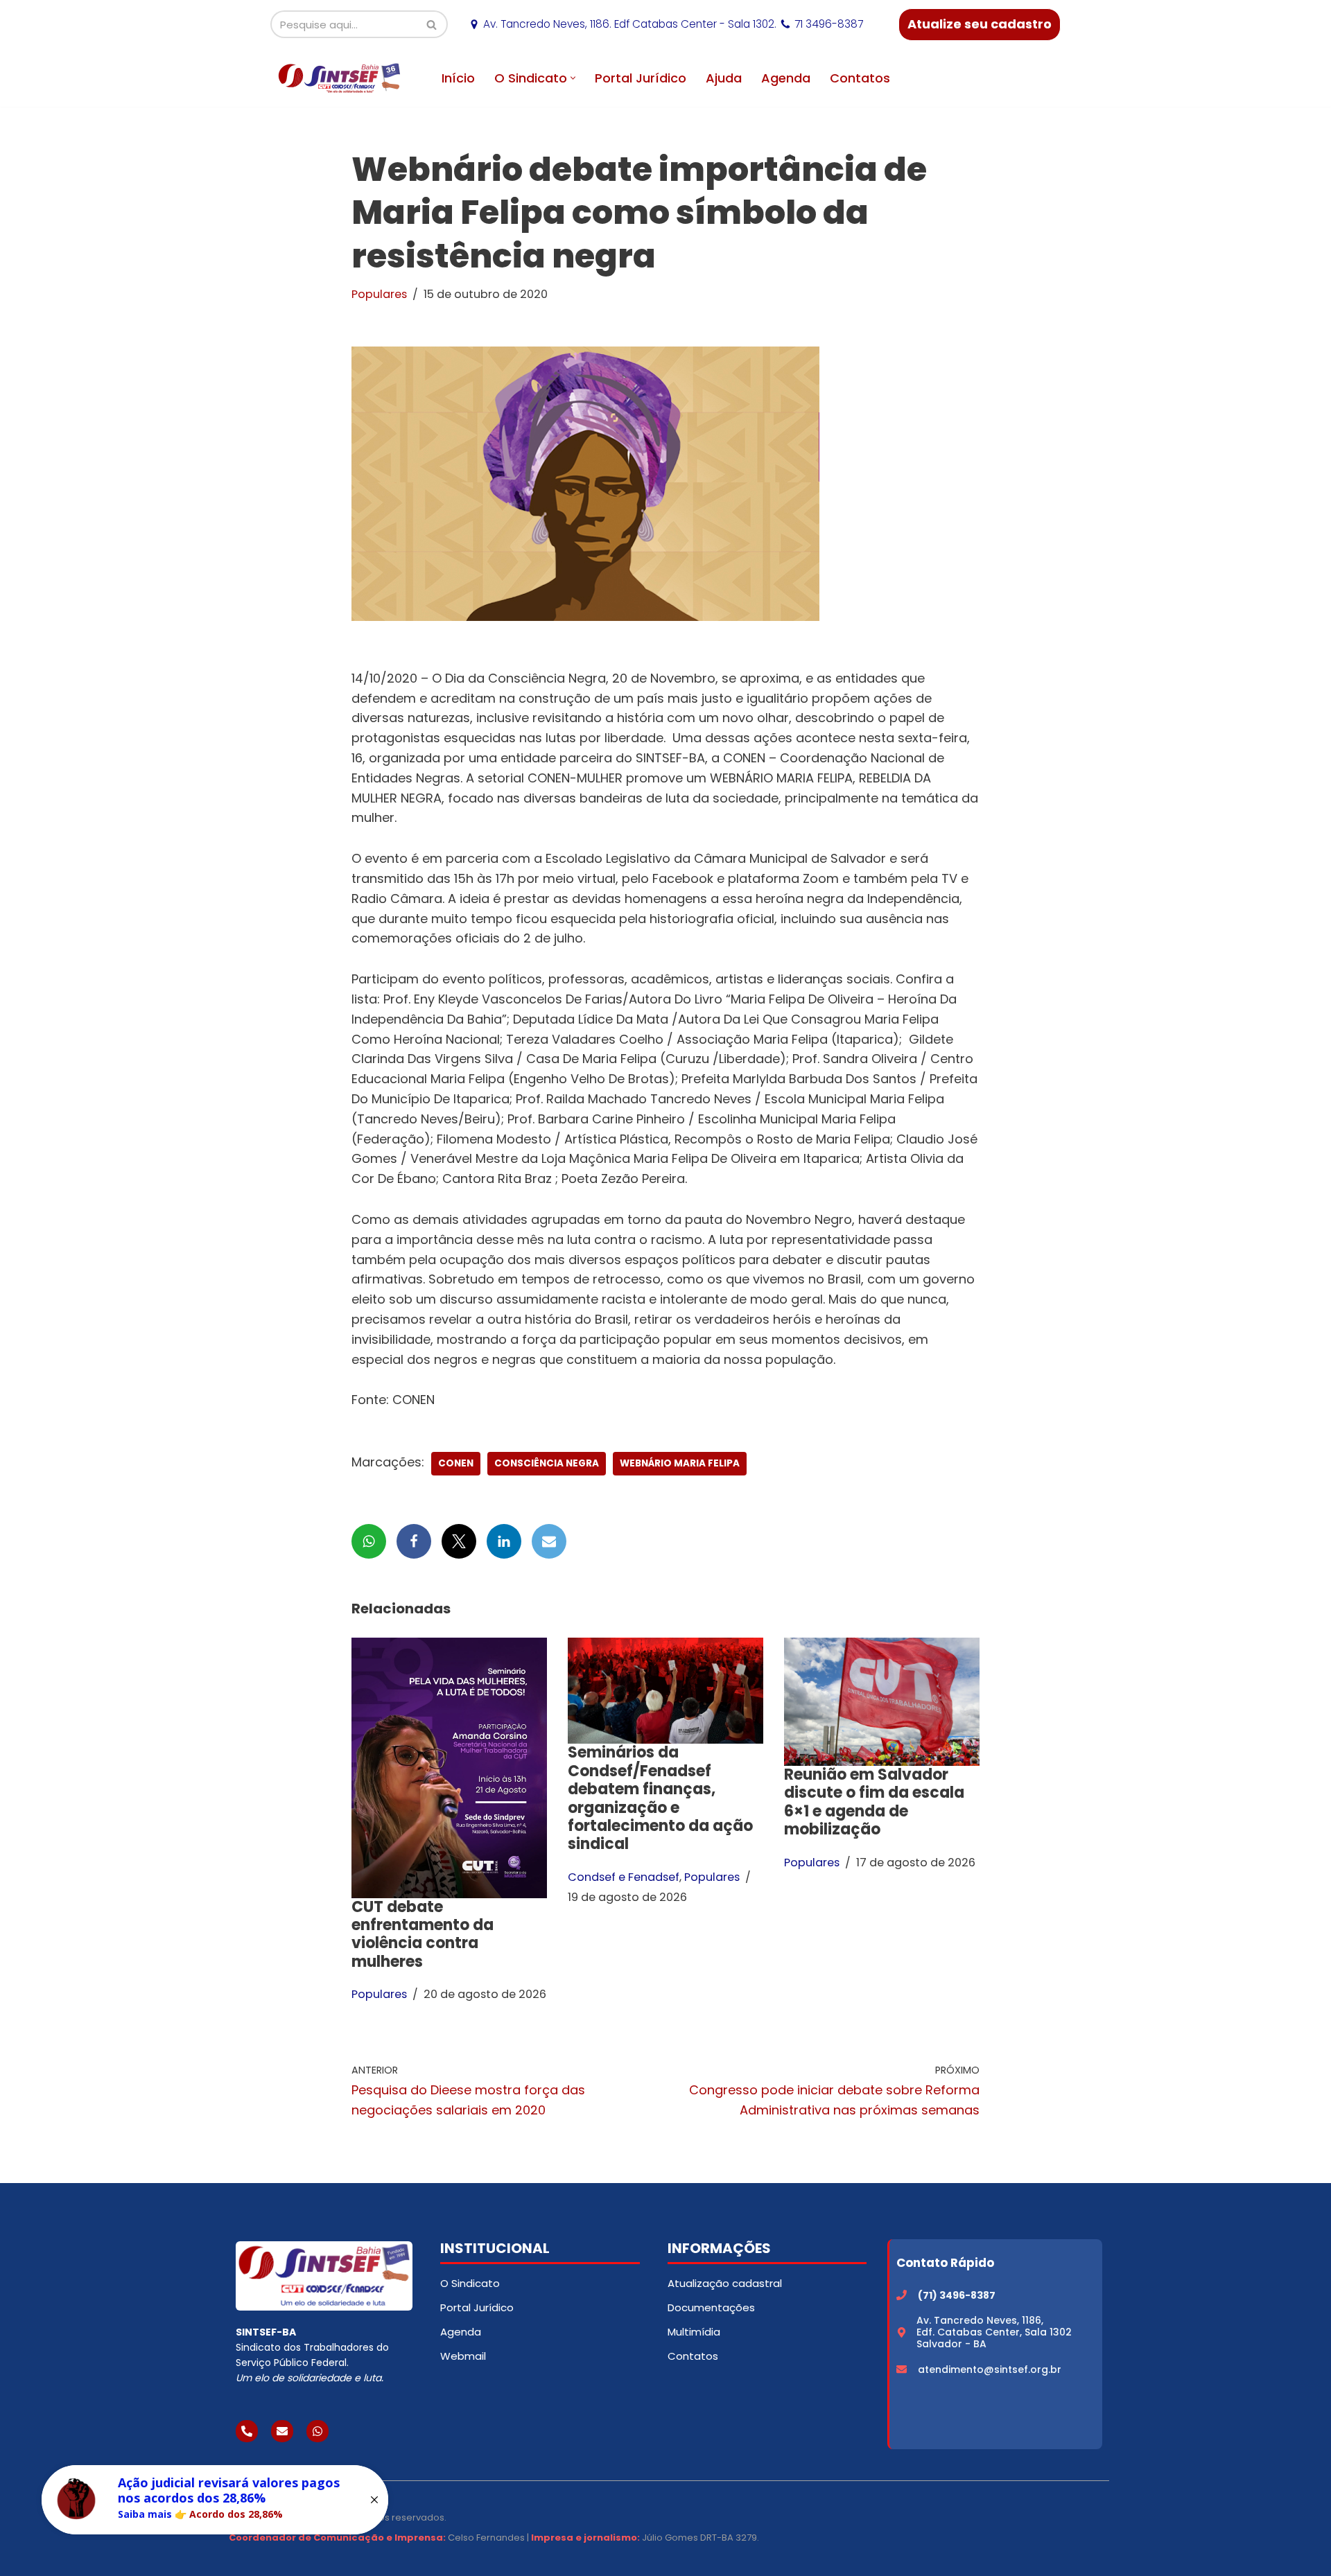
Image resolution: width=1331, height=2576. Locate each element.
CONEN (456, 1463)
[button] (573, 78)
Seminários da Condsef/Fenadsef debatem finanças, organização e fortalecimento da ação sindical (660, 1798)
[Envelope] (282, 2431)
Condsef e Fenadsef (624, 1877)
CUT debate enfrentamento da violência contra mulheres (423, 1934)
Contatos (860, 78)
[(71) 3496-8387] (902, 2295)
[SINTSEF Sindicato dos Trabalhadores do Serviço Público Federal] (340, 78)
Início (458, 78)
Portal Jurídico (641, 78)
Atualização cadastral (725, 2283)
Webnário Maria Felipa (680, 1463)
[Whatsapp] (317, 2431)
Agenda (786, 78)
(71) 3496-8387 (957, 2295)
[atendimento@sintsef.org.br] (902, 2369)
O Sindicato (470, 2283)
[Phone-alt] (247, 2431)
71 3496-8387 (829, 24)
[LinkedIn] (504, 1541)
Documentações (711, 2307)
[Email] (549, 1541)
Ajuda (724, 78)
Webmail (463, 2356)
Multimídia (694, 2332)
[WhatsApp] (369, 1541)
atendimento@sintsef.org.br (990, 2369)
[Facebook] (414, 1541)
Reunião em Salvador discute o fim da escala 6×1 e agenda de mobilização (874, 1802)
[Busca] (432, 24)
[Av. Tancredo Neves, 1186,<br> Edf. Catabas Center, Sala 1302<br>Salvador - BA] (902, 2332)
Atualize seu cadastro (980, 24)
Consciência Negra (547, 1463)
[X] (459, 1541)
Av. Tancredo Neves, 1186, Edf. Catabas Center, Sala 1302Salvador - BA (994, 2332)
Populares (379, 294)
